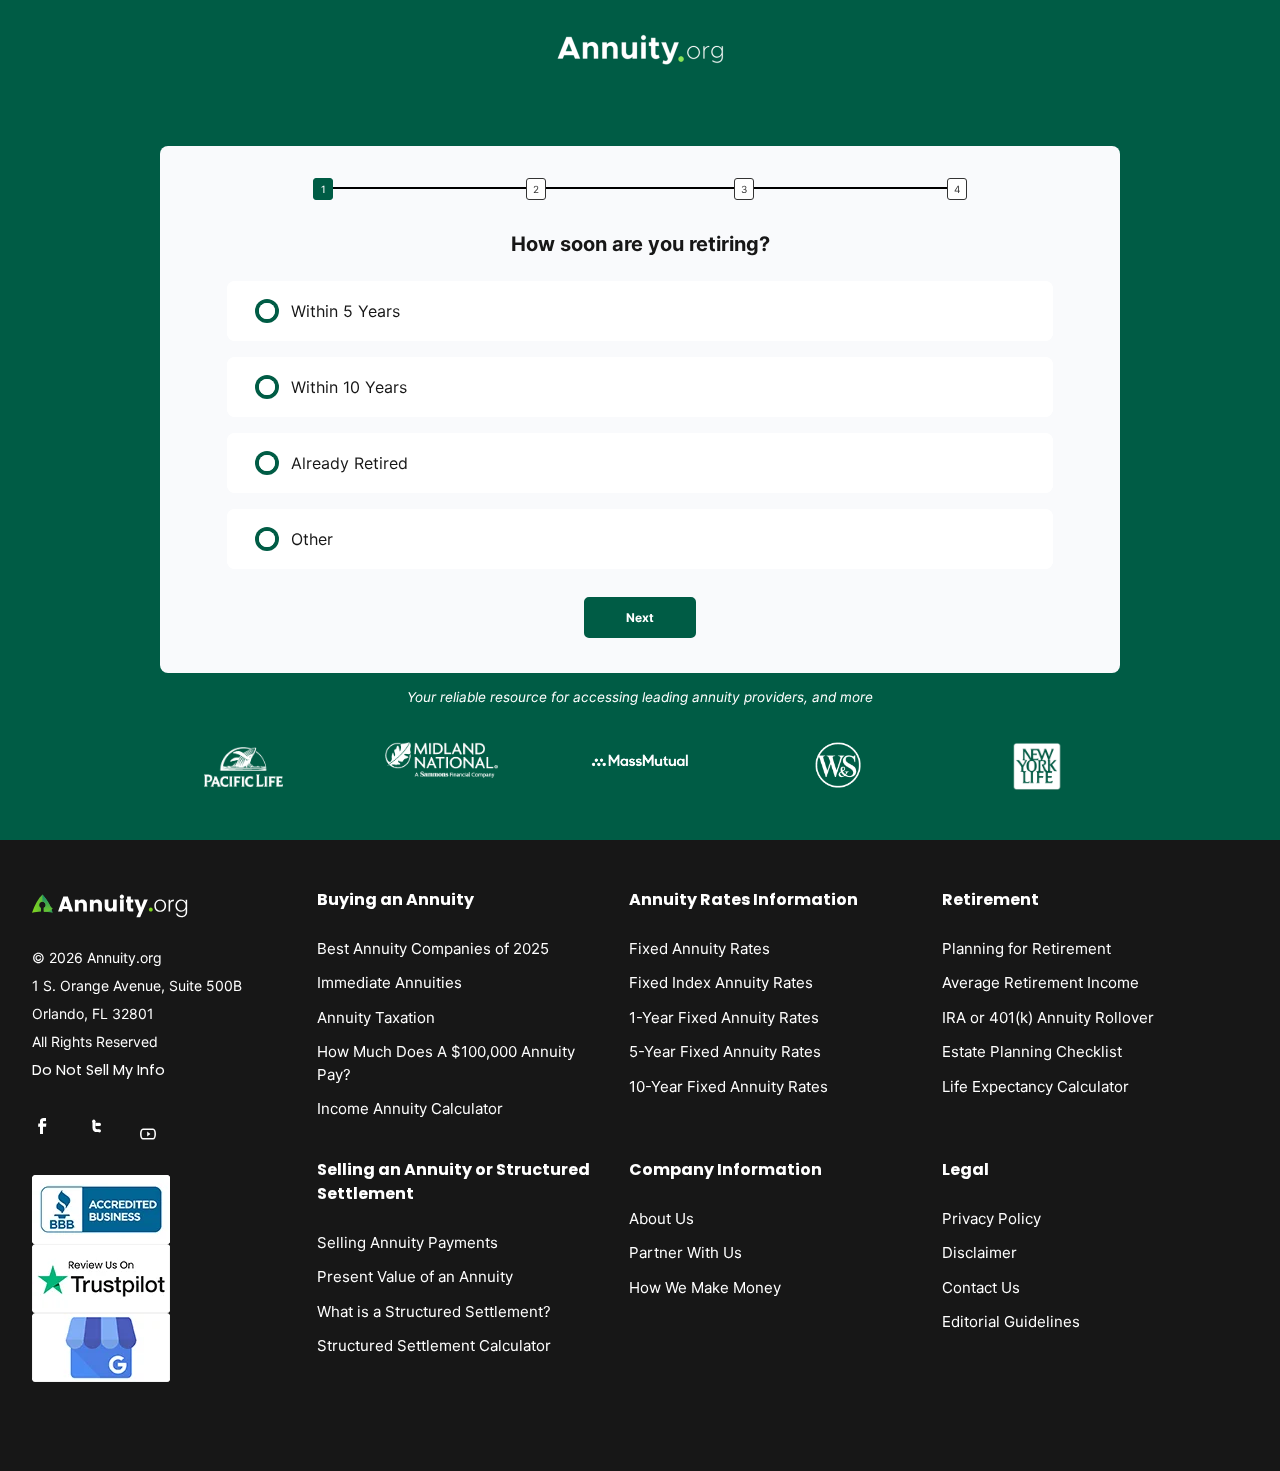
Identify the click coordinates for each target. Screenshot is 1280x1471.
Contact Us (981, 1287)
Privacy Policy (991, 1218)
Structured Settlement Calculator (434, 1345)
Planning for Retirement (1026, 948)
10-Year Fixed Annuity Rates (728, 1086)
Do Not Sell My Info (98, 1070)
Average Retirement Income (1040, 982)
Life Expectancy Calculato (1032, 1086)
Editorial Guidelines (1011, 1321)
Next (640, 617)
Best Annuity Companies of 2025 (433, 948)
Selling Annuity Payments (407, 1242)
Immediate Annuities (389, 982)
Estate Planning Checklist (1032, 1051)
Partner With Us (685, 1252)
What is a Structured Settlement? (434, 1311)
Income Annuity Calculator (410, 1108)
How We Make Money (705, 1287)
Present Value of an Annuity (415, 1276)
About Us (661, 1218)
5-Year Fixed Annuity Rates (725, 1051)
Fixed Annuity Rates (699, 948)
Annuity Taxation (376, 1017)
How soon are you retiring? (640, 244)
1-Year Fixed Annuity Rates (724, 1017)
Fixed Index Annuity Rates (721, 982)
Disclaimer (979, 1252)
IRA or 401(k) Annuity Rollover (1048, 1017)
